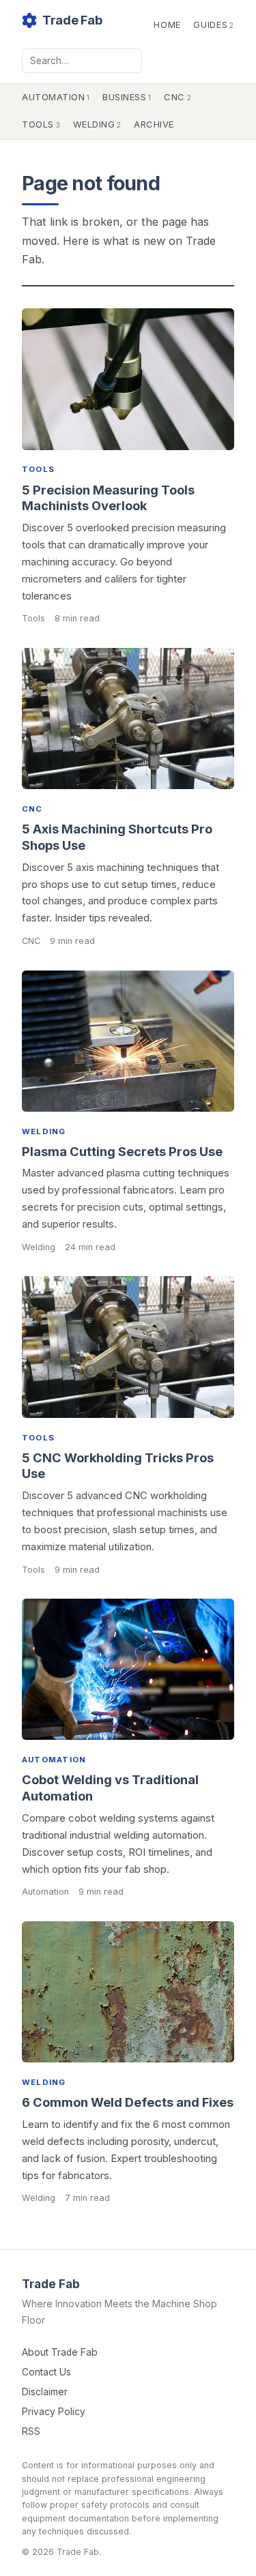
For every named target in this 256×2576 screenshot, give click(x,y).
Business (127, 97)
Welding (97, 124)
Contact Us (46, 2372)
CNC (177, 97)
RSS (31, 2431)
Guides (214, 25)
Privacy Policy (54, 2412)
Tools (41, 124)
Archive (154, 124)
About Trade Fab (60, 2352)
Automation (56, 97)
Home (167, 25)
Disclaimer (45, 2392)
